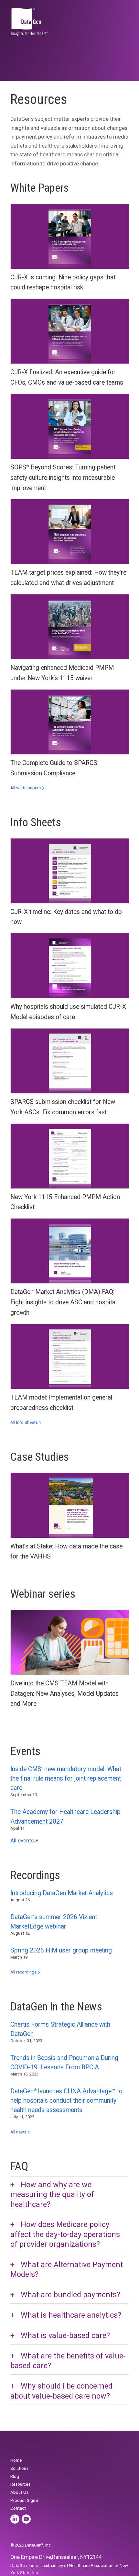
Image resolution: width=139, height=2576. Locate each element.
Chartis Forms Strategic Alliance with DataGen (60, 2029)
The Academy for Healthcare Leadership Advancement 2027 (65, 1817)
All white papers (26, 788)
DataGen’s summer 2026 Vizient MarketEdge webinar (54, 1922)
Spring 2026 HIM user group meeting (61, 1950)
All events (24, 1841)
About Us (19, 2492)
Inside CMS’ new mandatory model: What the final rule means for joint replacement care (66, 1778)
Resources (20, 2484)
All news (18, 2132)
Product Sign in (25, 2500)
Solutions (19, 2468)
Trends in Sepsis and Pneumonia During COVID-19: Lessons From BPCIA (64, 2063)
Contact (18, 2508)
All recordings (23, 1972)
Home (16, 2460)
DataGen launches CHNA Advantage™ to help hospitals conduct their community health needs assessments (66, 2101)
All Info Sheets (24, 1422)
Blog (15, 2476)
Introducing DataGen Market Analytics (62, 1893)
